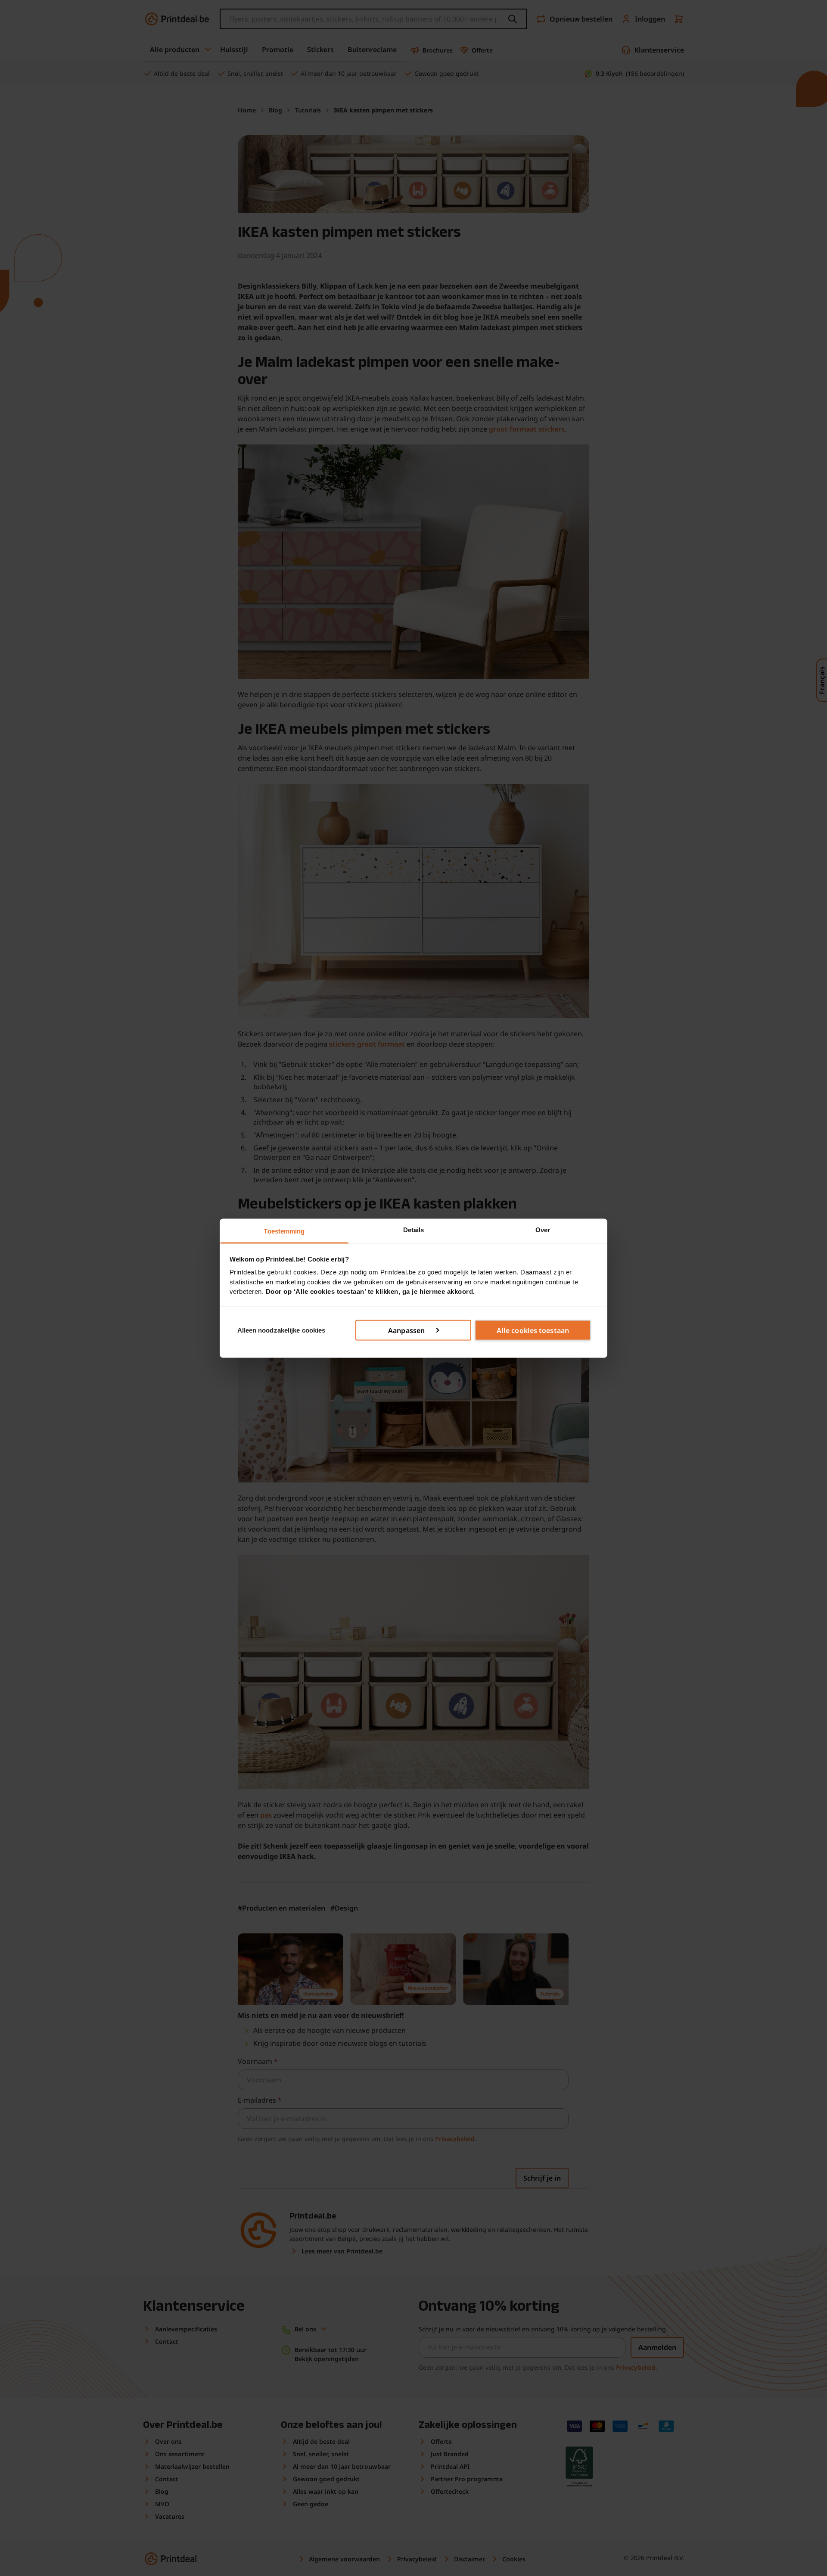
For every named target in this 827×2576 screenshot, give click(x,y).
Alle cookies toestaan (533, 1330)
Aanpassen (406, 1330)
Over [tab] (543, 1229)
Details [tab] (414, 1229)
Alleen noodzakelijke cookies (281, 1330)
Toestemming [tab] (284, 1231)
